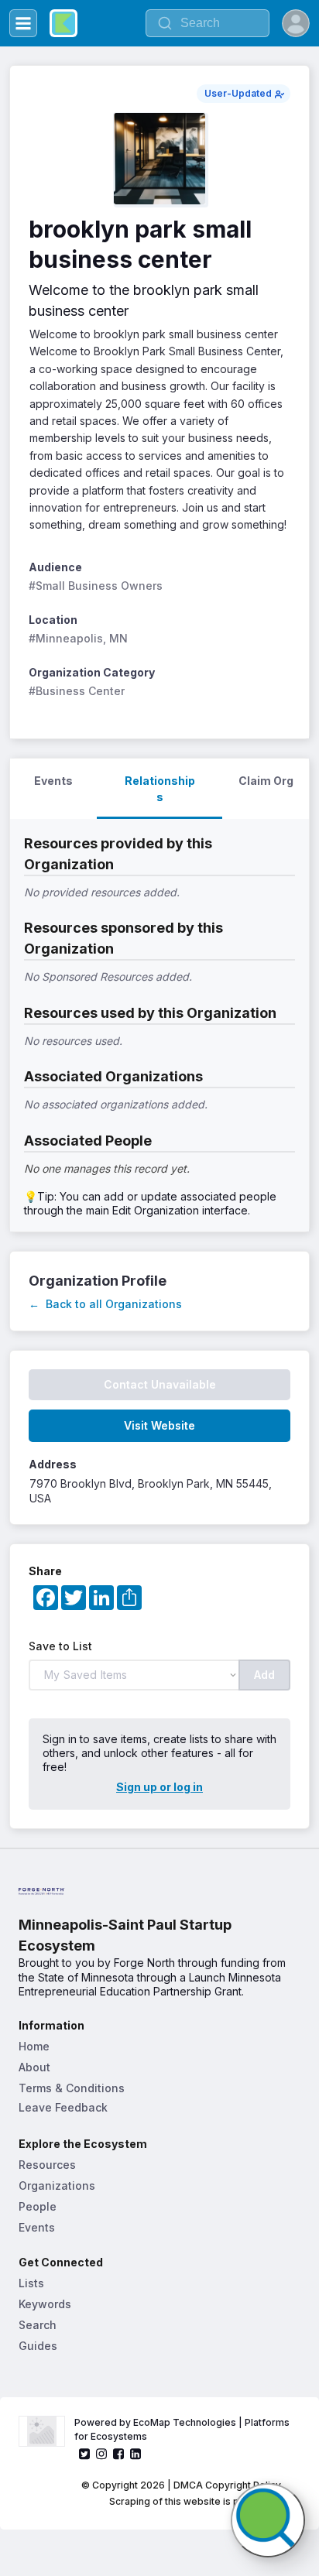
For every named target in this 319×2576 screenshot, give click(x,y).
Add (264, 1675)
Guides (38, 2346)
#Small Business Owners (96, 586)
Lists (31, 2283)
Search (38, 2325)
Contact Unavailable (160, 1384)
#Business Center (77, 691)
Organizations (57, 2185)
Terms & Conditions (72, 2088)
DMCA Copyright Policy (227, 2485)
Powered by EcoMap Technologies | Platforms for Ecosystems (183, 2429)
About (34, 2067)
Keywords (45, 2304)
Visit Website (159, 1425)
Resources (47, 2165)
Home (34, 2046)
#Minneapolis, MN (78, 638)
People (38, 2206)
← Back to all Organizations (105, 1304)
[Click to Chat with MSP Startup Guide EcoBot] (268, 2520)
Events (37, 2227)
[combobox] (208, 23)
